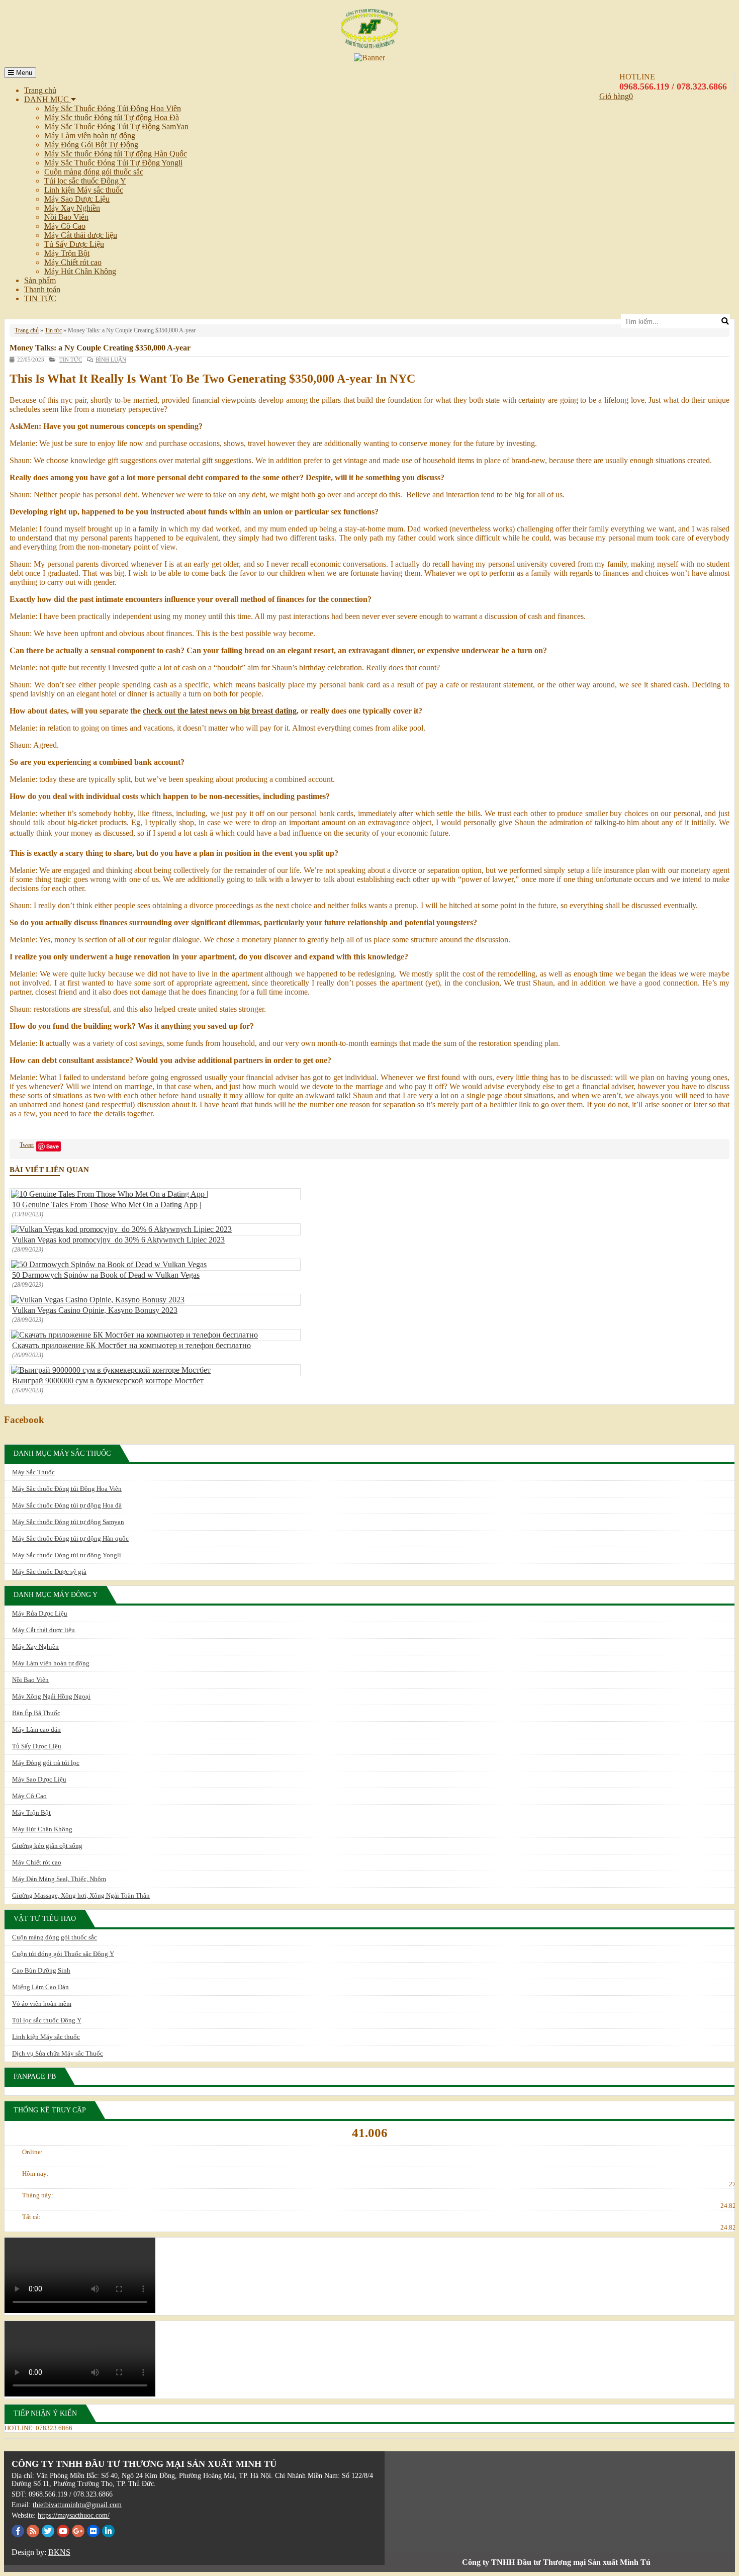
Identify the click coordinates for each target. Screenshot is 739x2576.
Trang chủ (40, 90)
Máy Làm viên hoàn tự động (90, 136)
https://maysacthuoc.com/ (74, 2515)
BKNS (59, 2552)
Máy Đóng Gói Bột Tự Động (91, 145)
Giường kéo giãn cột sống (47, 1846)
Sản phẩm (40, 280)
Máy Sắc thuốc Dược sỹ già (49, 1572)
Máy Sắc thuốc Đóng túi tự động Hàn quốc (70, 1538)
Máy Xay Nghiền (72, 208)
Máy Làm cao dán (36, 1729)
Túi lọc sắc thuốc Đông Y (85, 181)
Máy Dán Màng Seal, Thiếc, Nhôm (59, 1879)
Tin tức (53, 330)
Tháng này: (38, 2195)
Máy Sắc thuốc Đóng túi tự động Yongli (67, 1555)
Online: (32, 2152)
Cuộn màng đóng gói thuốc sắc (94, 172)
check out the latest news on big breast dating (220, 711)
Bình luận (111, 360)
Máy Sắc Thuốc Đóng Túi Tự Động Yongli (113, 163)
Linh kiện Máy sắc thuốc (84, 190)
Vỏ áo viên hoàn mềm (42, 2004)
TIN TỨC (40, 298)
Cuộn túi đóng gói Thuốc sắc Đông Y (63, 1954)
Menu (23, 73)
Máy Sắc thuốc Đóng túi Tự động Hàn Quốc (116, 154)
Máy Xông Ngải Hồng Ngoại (51, 1696)
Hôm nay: (35, 2173)
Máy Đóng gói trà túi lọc (46, 1763)
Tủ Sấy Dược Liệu (74, 244)
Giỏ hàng (614, 96)
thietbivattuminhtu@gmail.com (77, 2505)
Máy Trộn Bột (67, 253)
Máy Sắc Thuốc (33, 1472)
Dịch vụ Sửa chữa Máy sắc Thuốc (58, 2053)
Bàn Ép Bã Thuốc (36, 1713)
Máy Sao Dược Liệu (77, 199)
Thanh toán (42, 289)
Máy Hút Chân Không (80, 271)
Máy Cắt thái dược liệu (81, 235)
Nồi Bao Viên (66, 217)
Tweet (27, 1145)
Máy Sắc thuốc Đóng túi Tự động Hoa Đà (112, 117)
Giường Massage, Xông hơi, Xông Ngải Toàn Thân (81, 1895)
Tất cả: (31, 2217)
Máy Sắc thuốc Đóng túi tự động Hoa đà (67, 1505)
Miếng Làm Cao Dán (40, 1987)
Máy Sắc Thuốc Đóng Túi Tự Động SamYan (116, 126)
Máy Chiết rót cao (73, 262)
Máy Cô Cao (65, 226)
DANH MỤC (48, 99)
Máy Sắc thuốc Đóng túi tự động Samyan (68, 1522)
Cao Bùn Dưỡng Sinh (41, 1970)
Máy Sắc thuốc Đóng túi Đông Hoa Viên (67, 1489)
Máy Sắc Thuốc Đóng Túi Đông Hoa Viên (113, 108)
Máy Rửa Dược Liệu (40, 1613)
